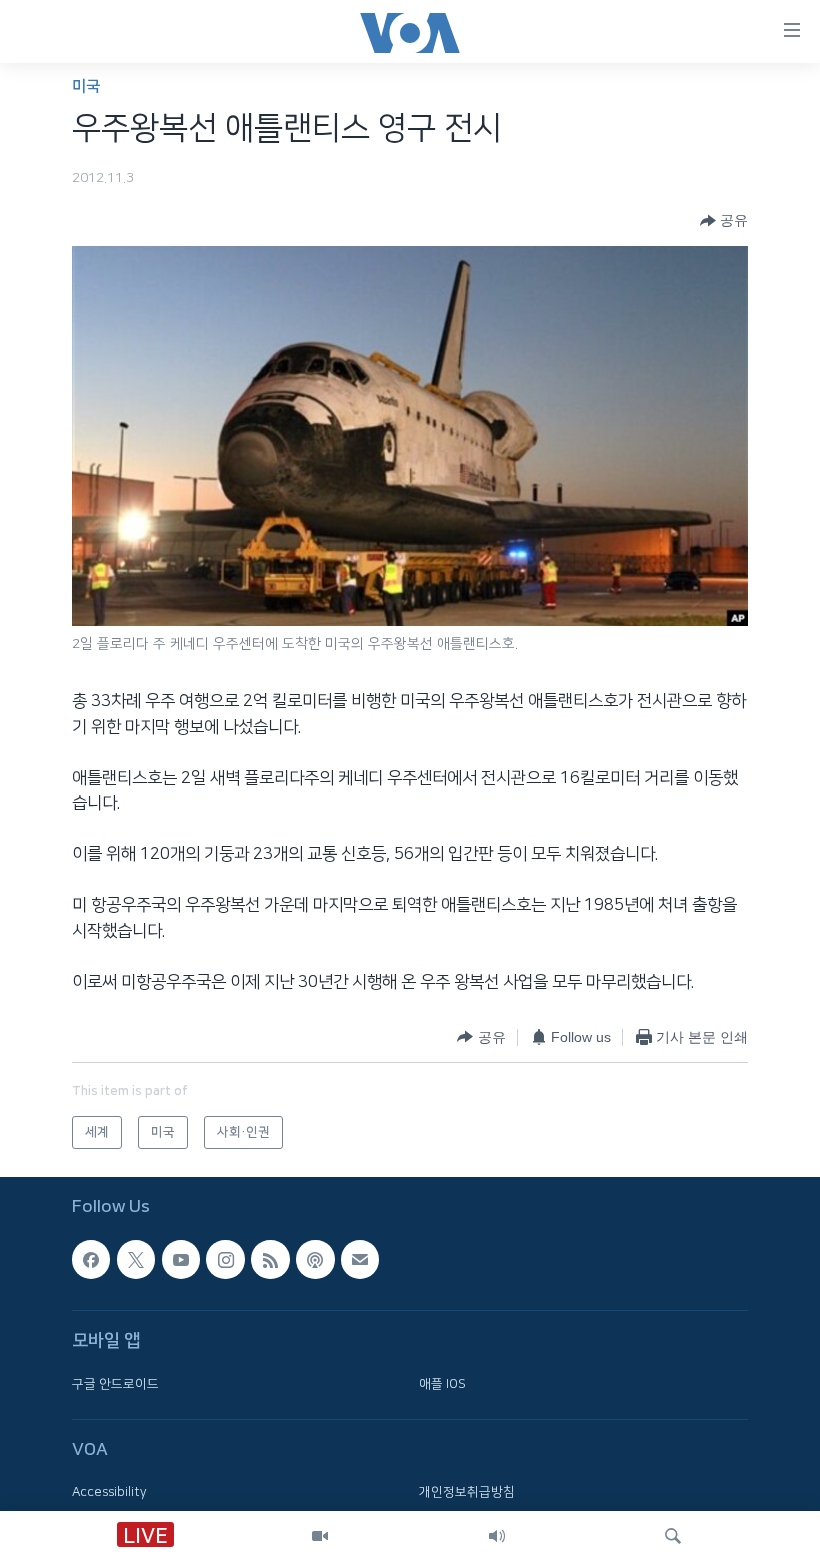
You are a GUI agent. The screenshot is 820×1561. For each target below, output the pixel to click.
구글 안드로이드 (115, 1383)
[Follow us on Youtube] (181, 1259)
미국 (86, 86)
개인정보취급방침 (467, 1492)
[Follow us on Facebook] (91, 1259)
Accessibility (109, 1492)
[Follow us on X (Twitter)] (136, 1259)
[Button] (724, 221)
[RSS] (270, 1259)
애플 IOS (442, 1383)
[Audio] (497, 1536)
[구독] (360, 1259)
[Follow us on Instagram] (225, 1259)
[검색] (673, 1536)
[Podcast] (315, 1259)
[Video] (320, 1536)
